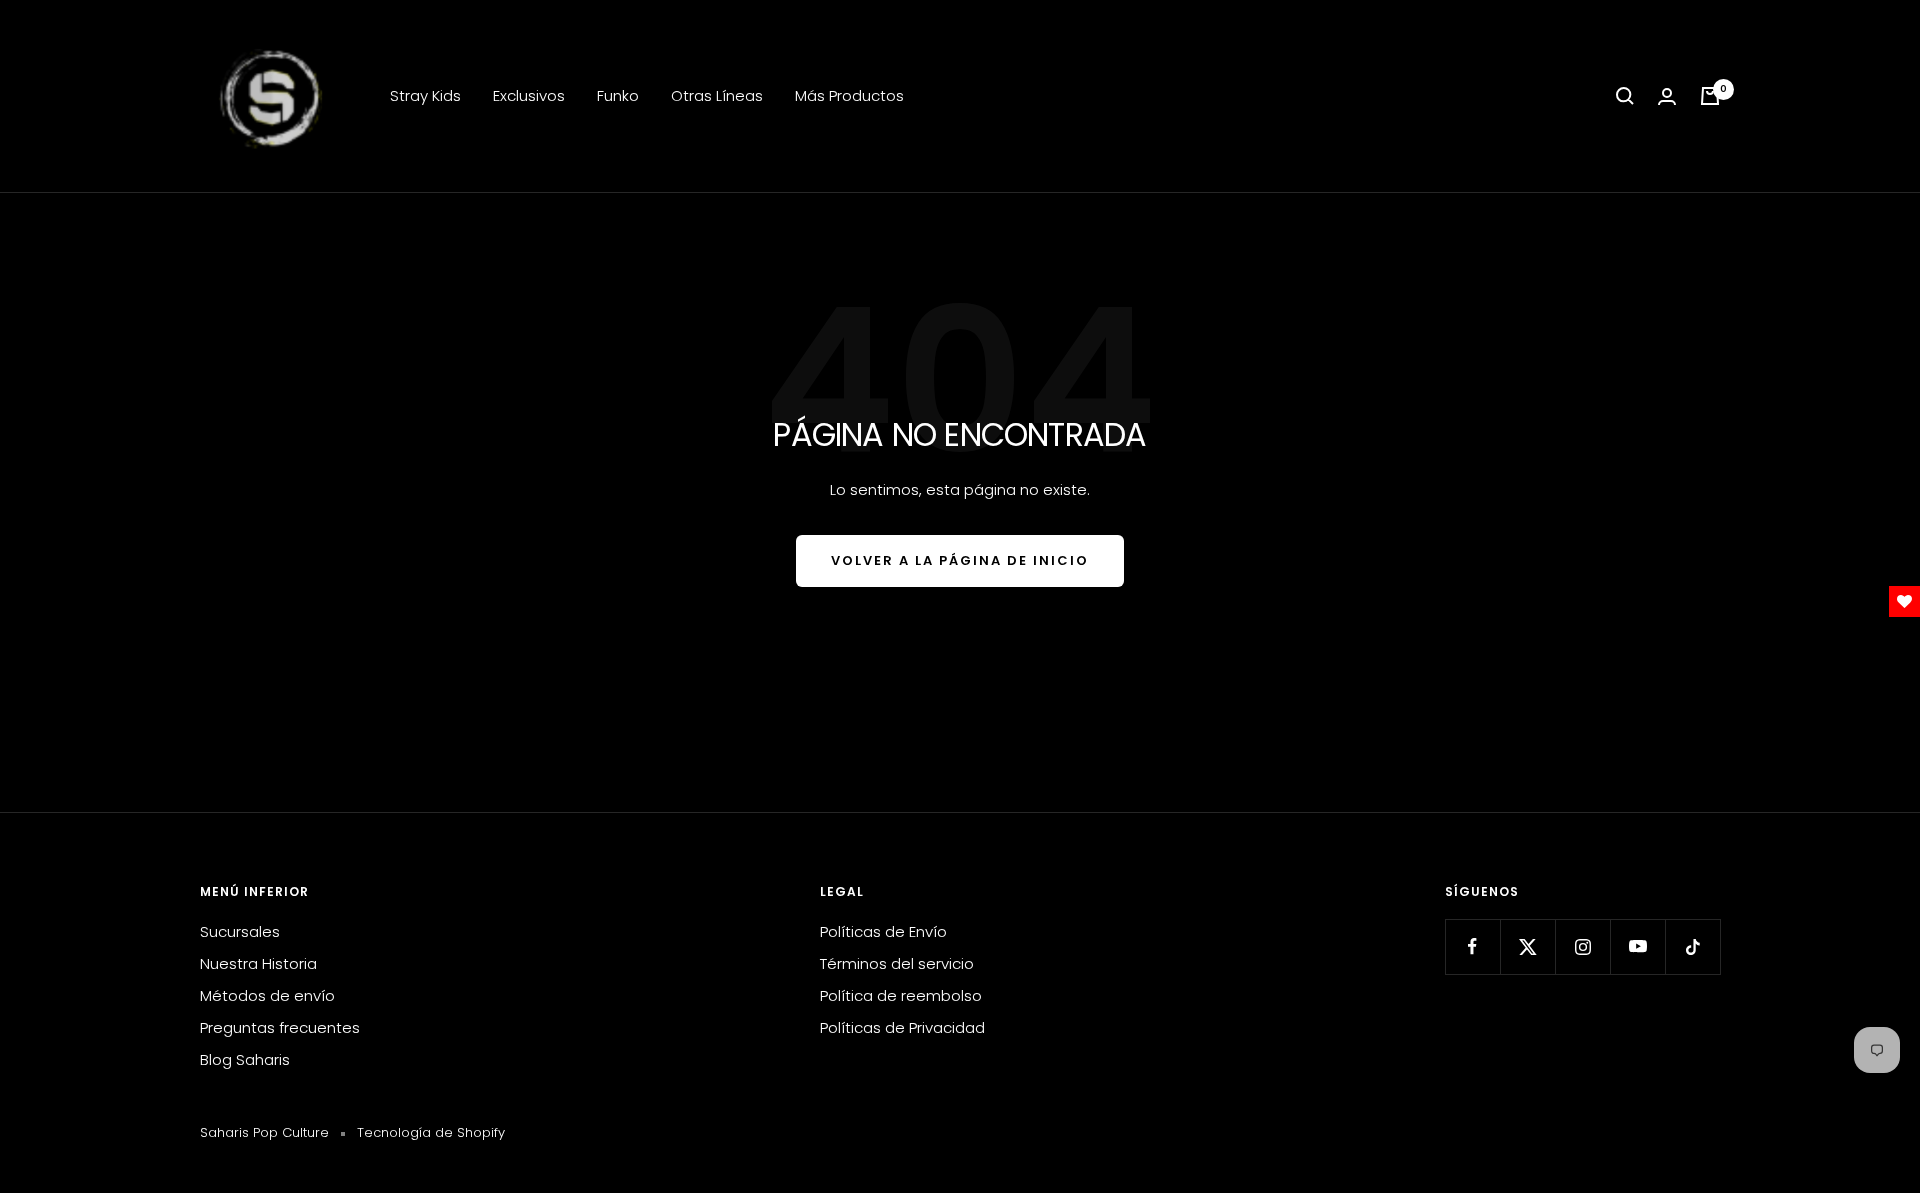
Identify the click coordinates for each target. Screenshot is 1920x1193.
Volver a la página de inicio (960, 560)
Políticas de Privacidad (902, 1027)
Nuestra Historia (258, 963)
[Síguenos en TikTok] (1692, 946)
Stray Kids (425, 95)
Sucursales (240, 931)
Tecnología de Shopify (431, 1132)
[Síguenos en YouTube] (1637, 946)
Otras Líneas (717, 95)
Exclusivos (529, 95)
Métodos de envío (267, 995)
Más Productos (849, 95)
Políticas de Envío (883, 931)
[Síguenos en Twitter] (1527, 946)
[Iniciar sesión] (1667, 96)
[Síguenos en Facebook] (1472, 946)
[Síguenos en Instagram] (1582, 946)
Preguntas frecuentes (280, 1027)
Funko (618, 95)
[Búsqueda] (1625, 96)
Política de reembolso (901, 995)
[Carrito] (1710, 96)
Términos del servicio (897, 963)
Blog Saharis (245, 1059)
